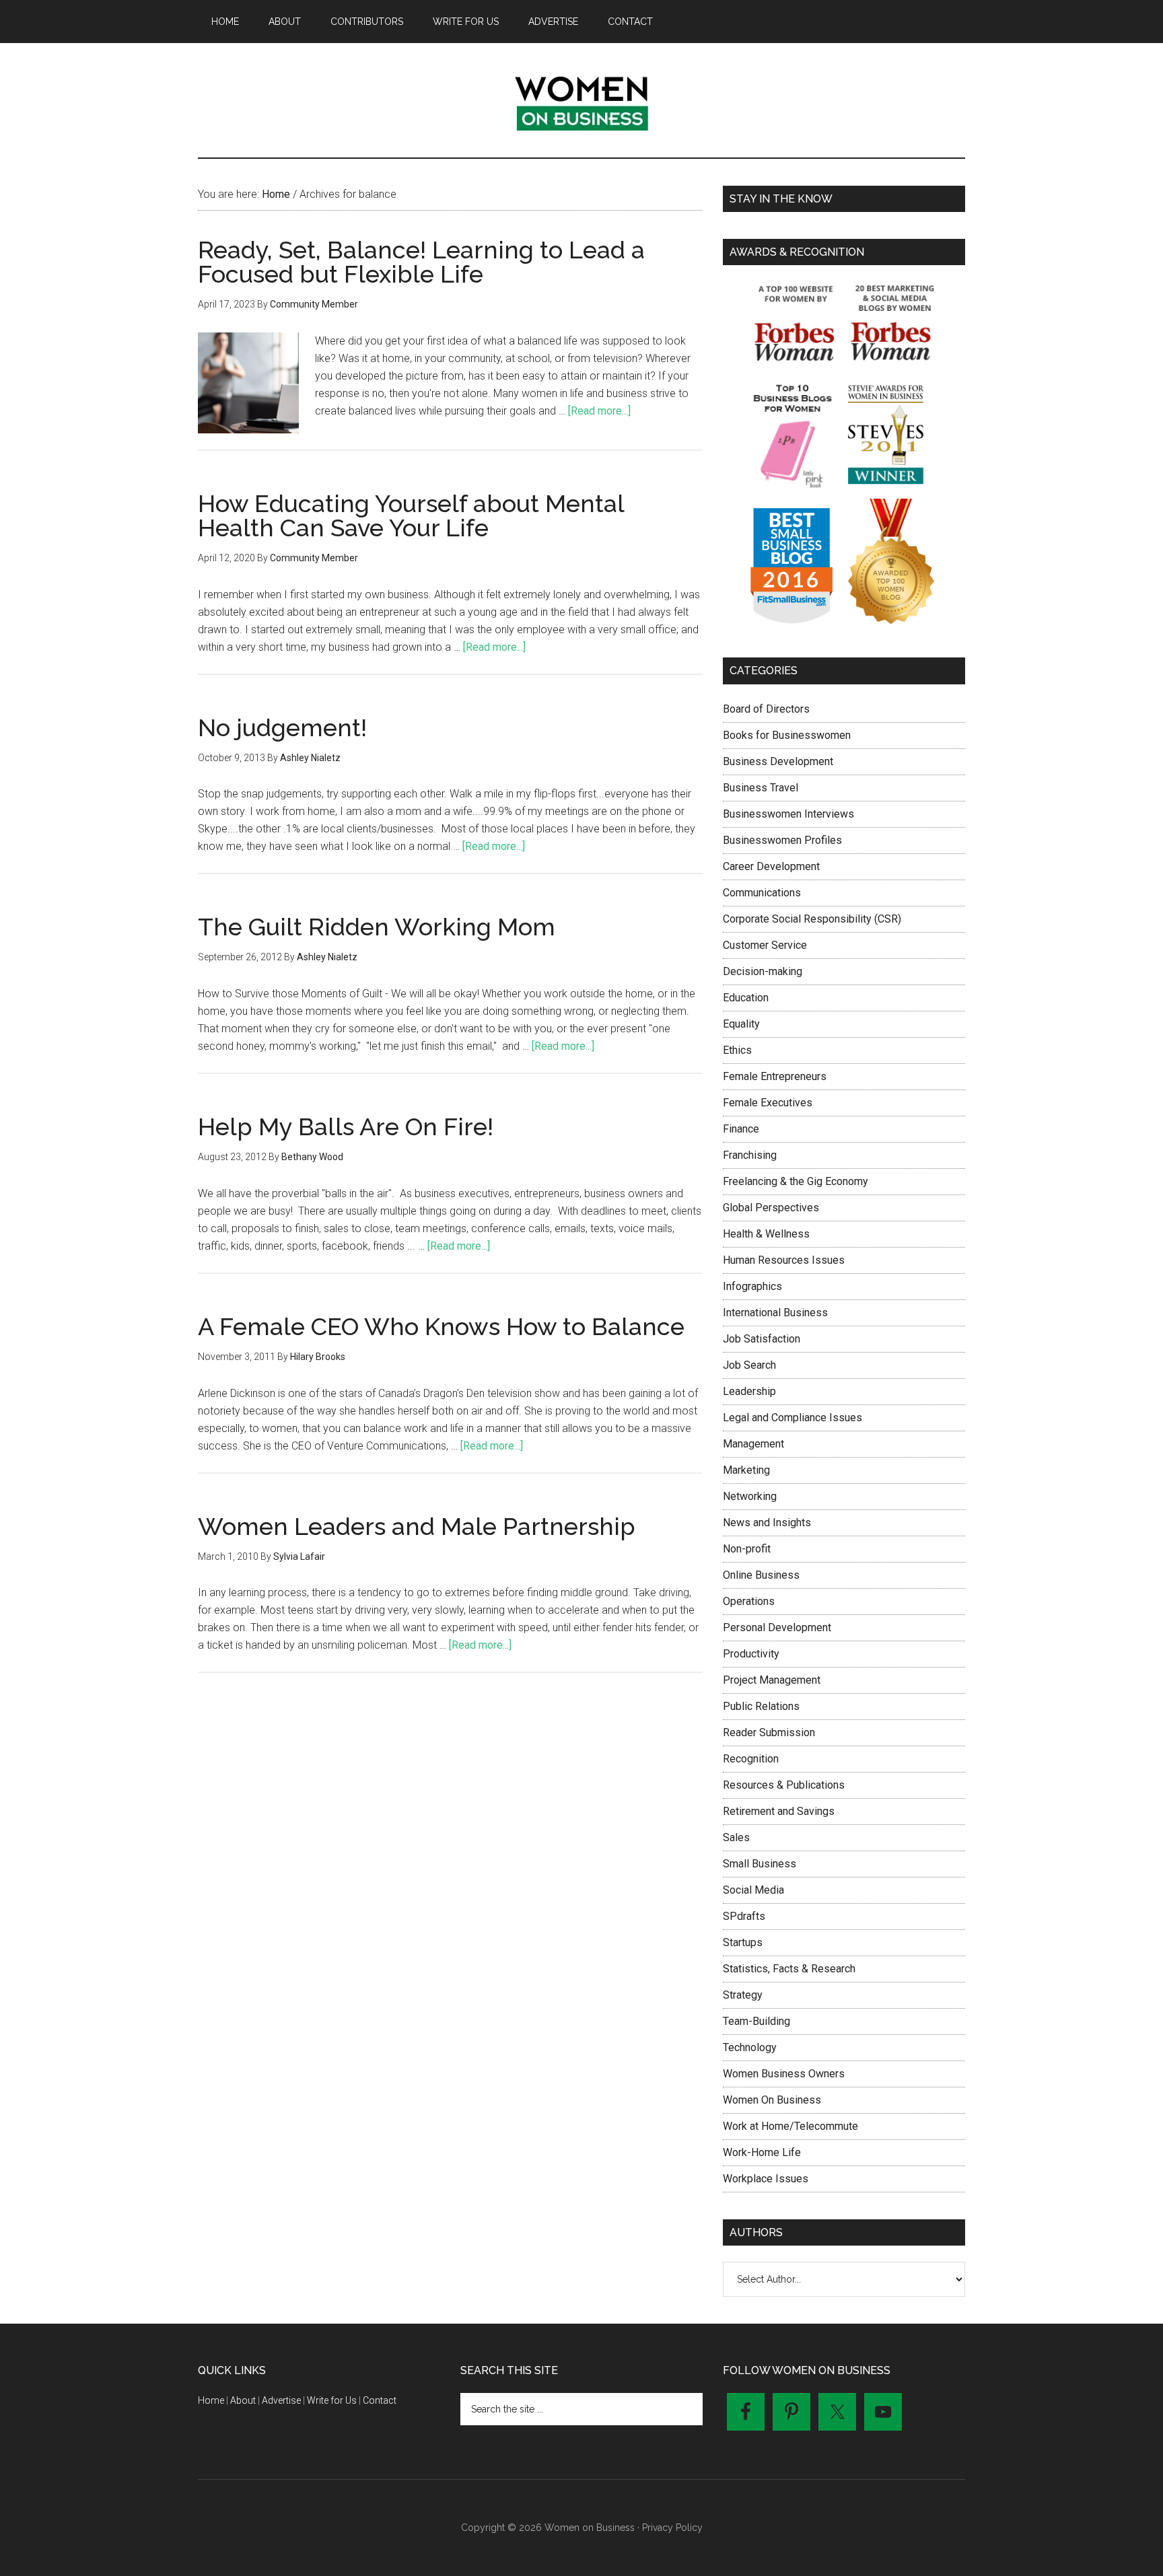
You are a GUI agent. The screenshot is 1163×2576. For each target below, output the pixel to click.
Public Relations (761, 1706)
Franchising (750, 1155)
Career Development (771, 866)
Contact (380, 2400)
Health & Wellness (766, 1234)
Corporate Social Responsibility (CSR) (812, 919)
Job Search (749, 1365)
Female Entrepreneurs (775, 1076)
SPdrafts (744, 1916)
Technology (750, 2047)
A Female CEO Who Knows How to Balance (441, 1326)
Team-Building (756, 2021)
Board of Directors (766, 709)
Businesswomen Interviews (788, 814)
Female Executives (768, 1103)
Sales (736, 1837)
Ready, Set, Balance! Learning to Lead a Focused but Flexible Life (421, 262)
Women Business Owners (784, 2074)
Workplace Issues (766, 2179)
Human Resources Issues (784, 1260)
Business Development (778, 761)
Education (746, 998)
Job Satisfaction (762, 1339)
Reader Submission (769, 1732)
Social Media (753, 1890)
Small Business (760, 1864)
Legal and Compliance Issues (792, 1418)
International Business (775, 1313)
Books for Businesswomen (787, 735)
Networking (750, 1496)
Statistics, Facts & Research (789, 1969)
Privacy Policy (672, 2528)
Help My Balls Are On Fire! (346, 1126)
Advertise (281, 2400)
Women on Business (581, 100)
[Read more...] (599, 411)
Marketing (746, 1470)
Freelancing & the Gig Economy (796, 1181)
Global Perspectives (771, 1208)
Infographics (752, 1286)
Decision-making (763, 971)
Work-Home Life (762, 2152)
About (243, 2400)
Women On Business (772, 2100)
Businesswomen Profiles (782, 840)
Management (753, 1444)
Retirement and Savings (779, 1811)
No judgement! (282, 727)
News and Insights (767, 1523)
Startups (743, 1942)
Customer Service (765, 945)
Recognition (751, 1759)
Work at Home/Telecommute (790, 2126)
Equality (741, 1024)
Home (211, 2400)
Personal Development (777, 1627)
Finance (741, 1129)
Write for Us (332, 2400)
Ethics (737, 1050)
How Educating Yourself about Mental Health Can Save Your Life (411, 515)
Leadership (749, 1391)
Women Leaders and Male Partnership (417, 1526)
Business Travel (761, 788)
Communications (762, 893)
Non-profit (747, 1549)
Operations (749, 1601)
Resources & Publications (784, 1785)
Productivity (751, 1654)
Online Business (761, 1575)
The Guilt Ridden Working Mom (377, 927)
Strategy (743, 1995)
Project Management (772, 1680)
